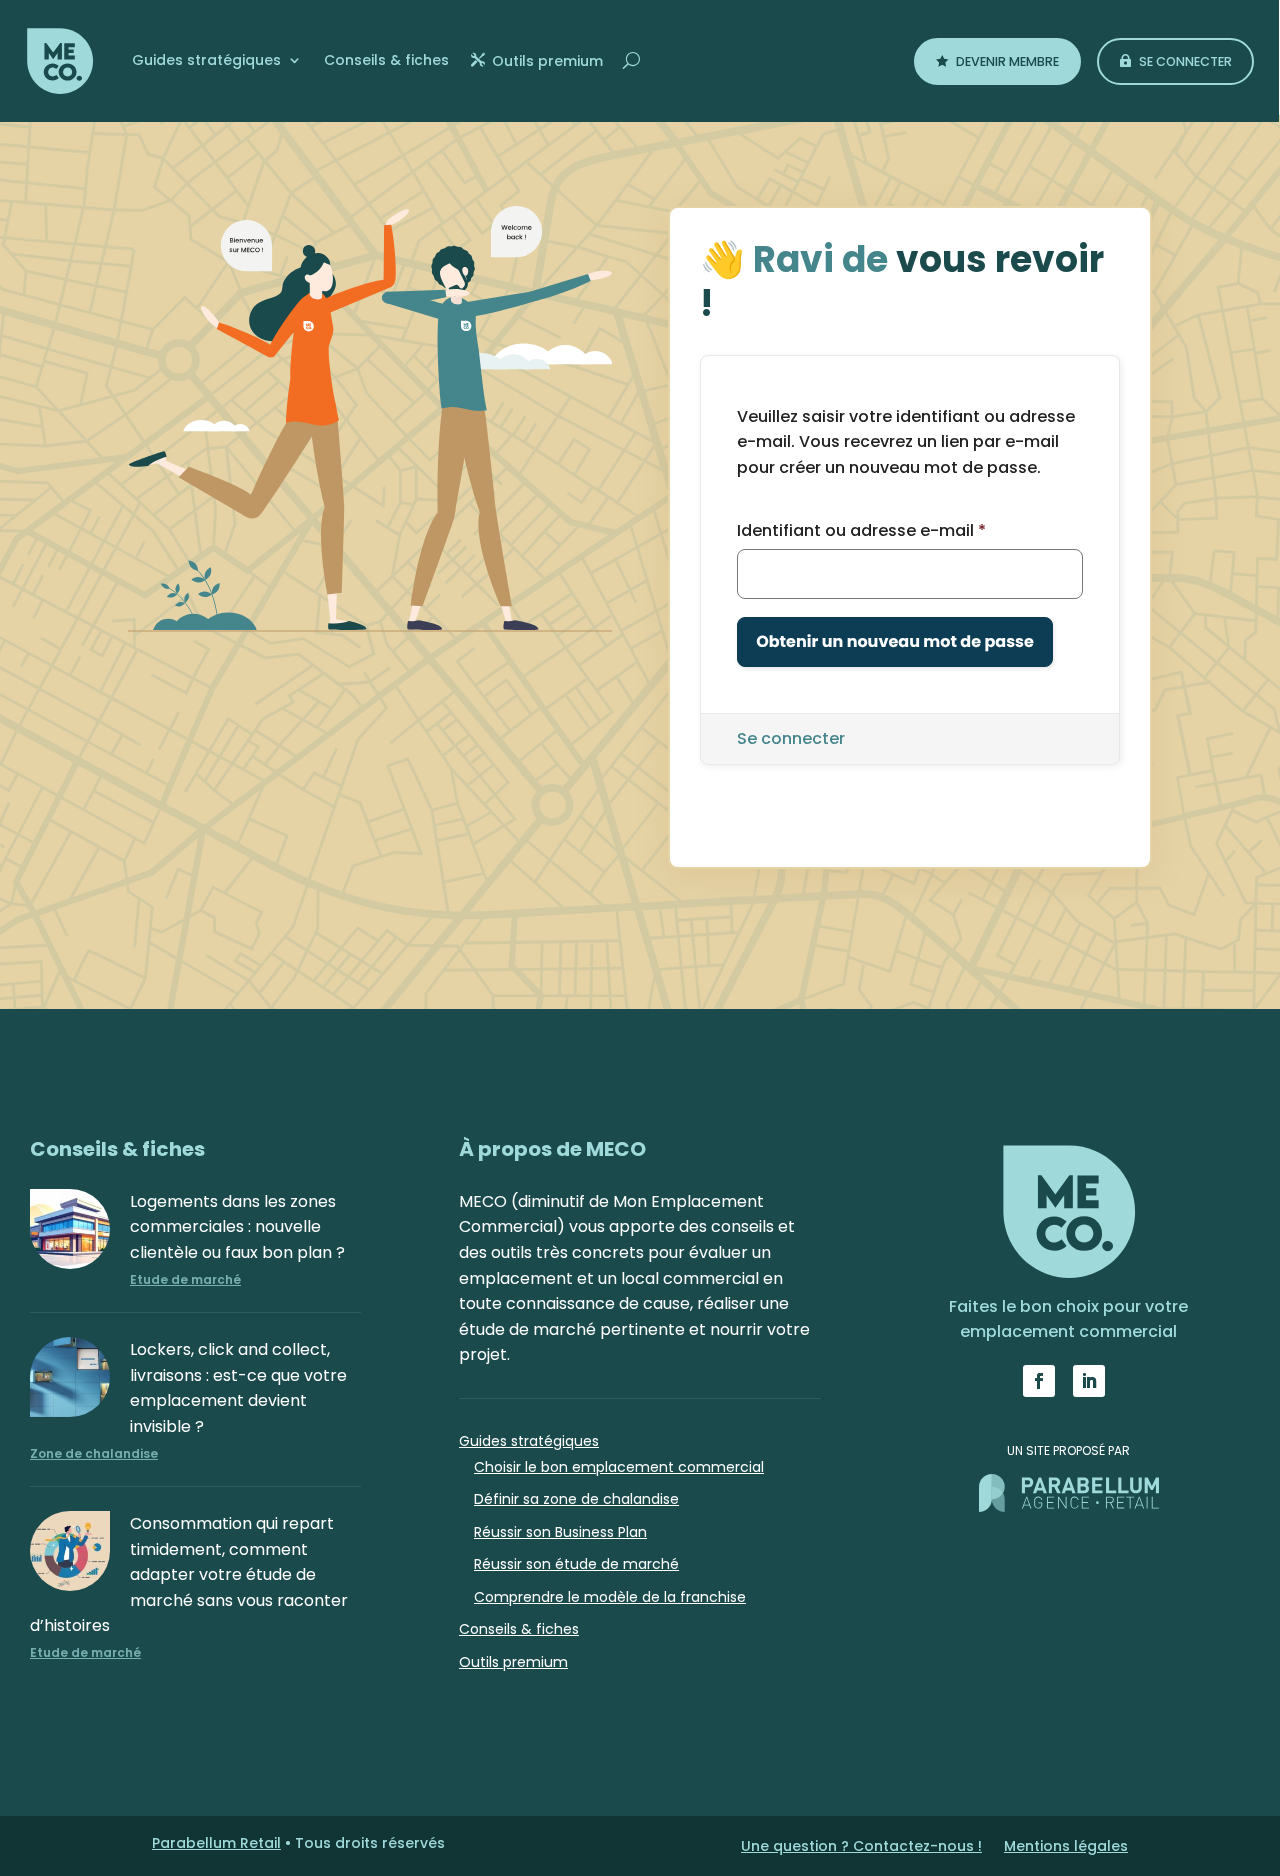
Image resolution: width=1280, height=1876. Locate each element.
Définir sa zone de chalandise (576, 1499)
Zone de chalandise (94, 1453)
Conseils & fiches (386, 60)
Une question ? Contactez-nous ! (861, 1847)
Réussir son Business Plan (560, 1532)
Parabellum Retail (216, 1843)
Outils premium (547, 61)
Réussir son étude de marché (576, 1564)
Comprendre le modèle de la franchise (610, 1597)
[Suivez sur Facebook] (1039, 1381)
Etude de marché (185, 1279)
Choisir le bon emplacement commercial (619, 1467)
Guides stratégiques (206, 60)
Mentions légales (1066, 1847)
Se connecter (1185, 61)
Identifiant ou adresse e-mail (861, 530)
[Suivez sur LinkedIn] (1089, 1381)
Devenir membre (1007, 61)
